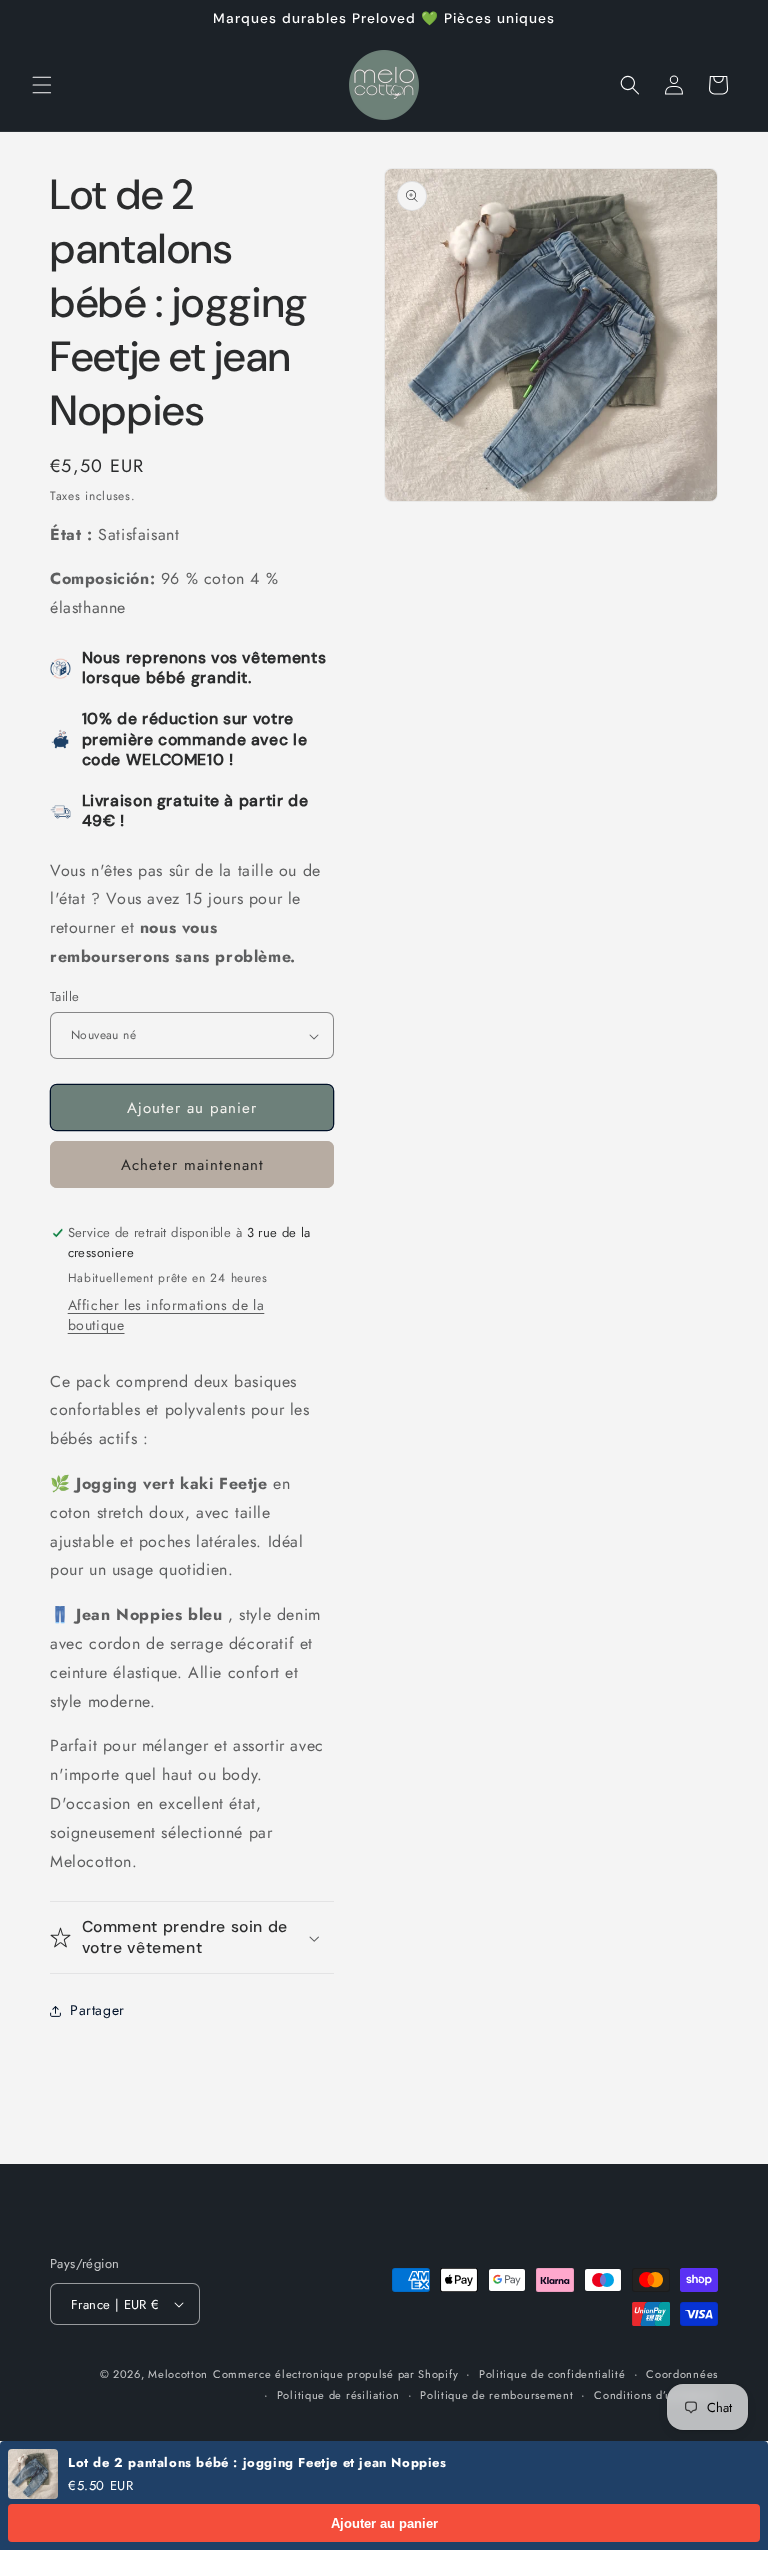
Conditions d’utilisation (656, 2395)
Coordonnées (682, 2374)
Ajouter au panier (384, 2523)
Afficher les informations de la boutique (166, 1315)
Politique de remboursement (496, 2395)
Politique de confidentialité (552, 2374)
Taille (64, 996)
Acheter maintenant (192, 1165)
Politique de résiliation (338, 2395)
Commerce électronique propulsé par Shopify (335, 2374)
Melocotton (178, 2374)
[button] (42, 85)
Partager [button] (97, 2010)
